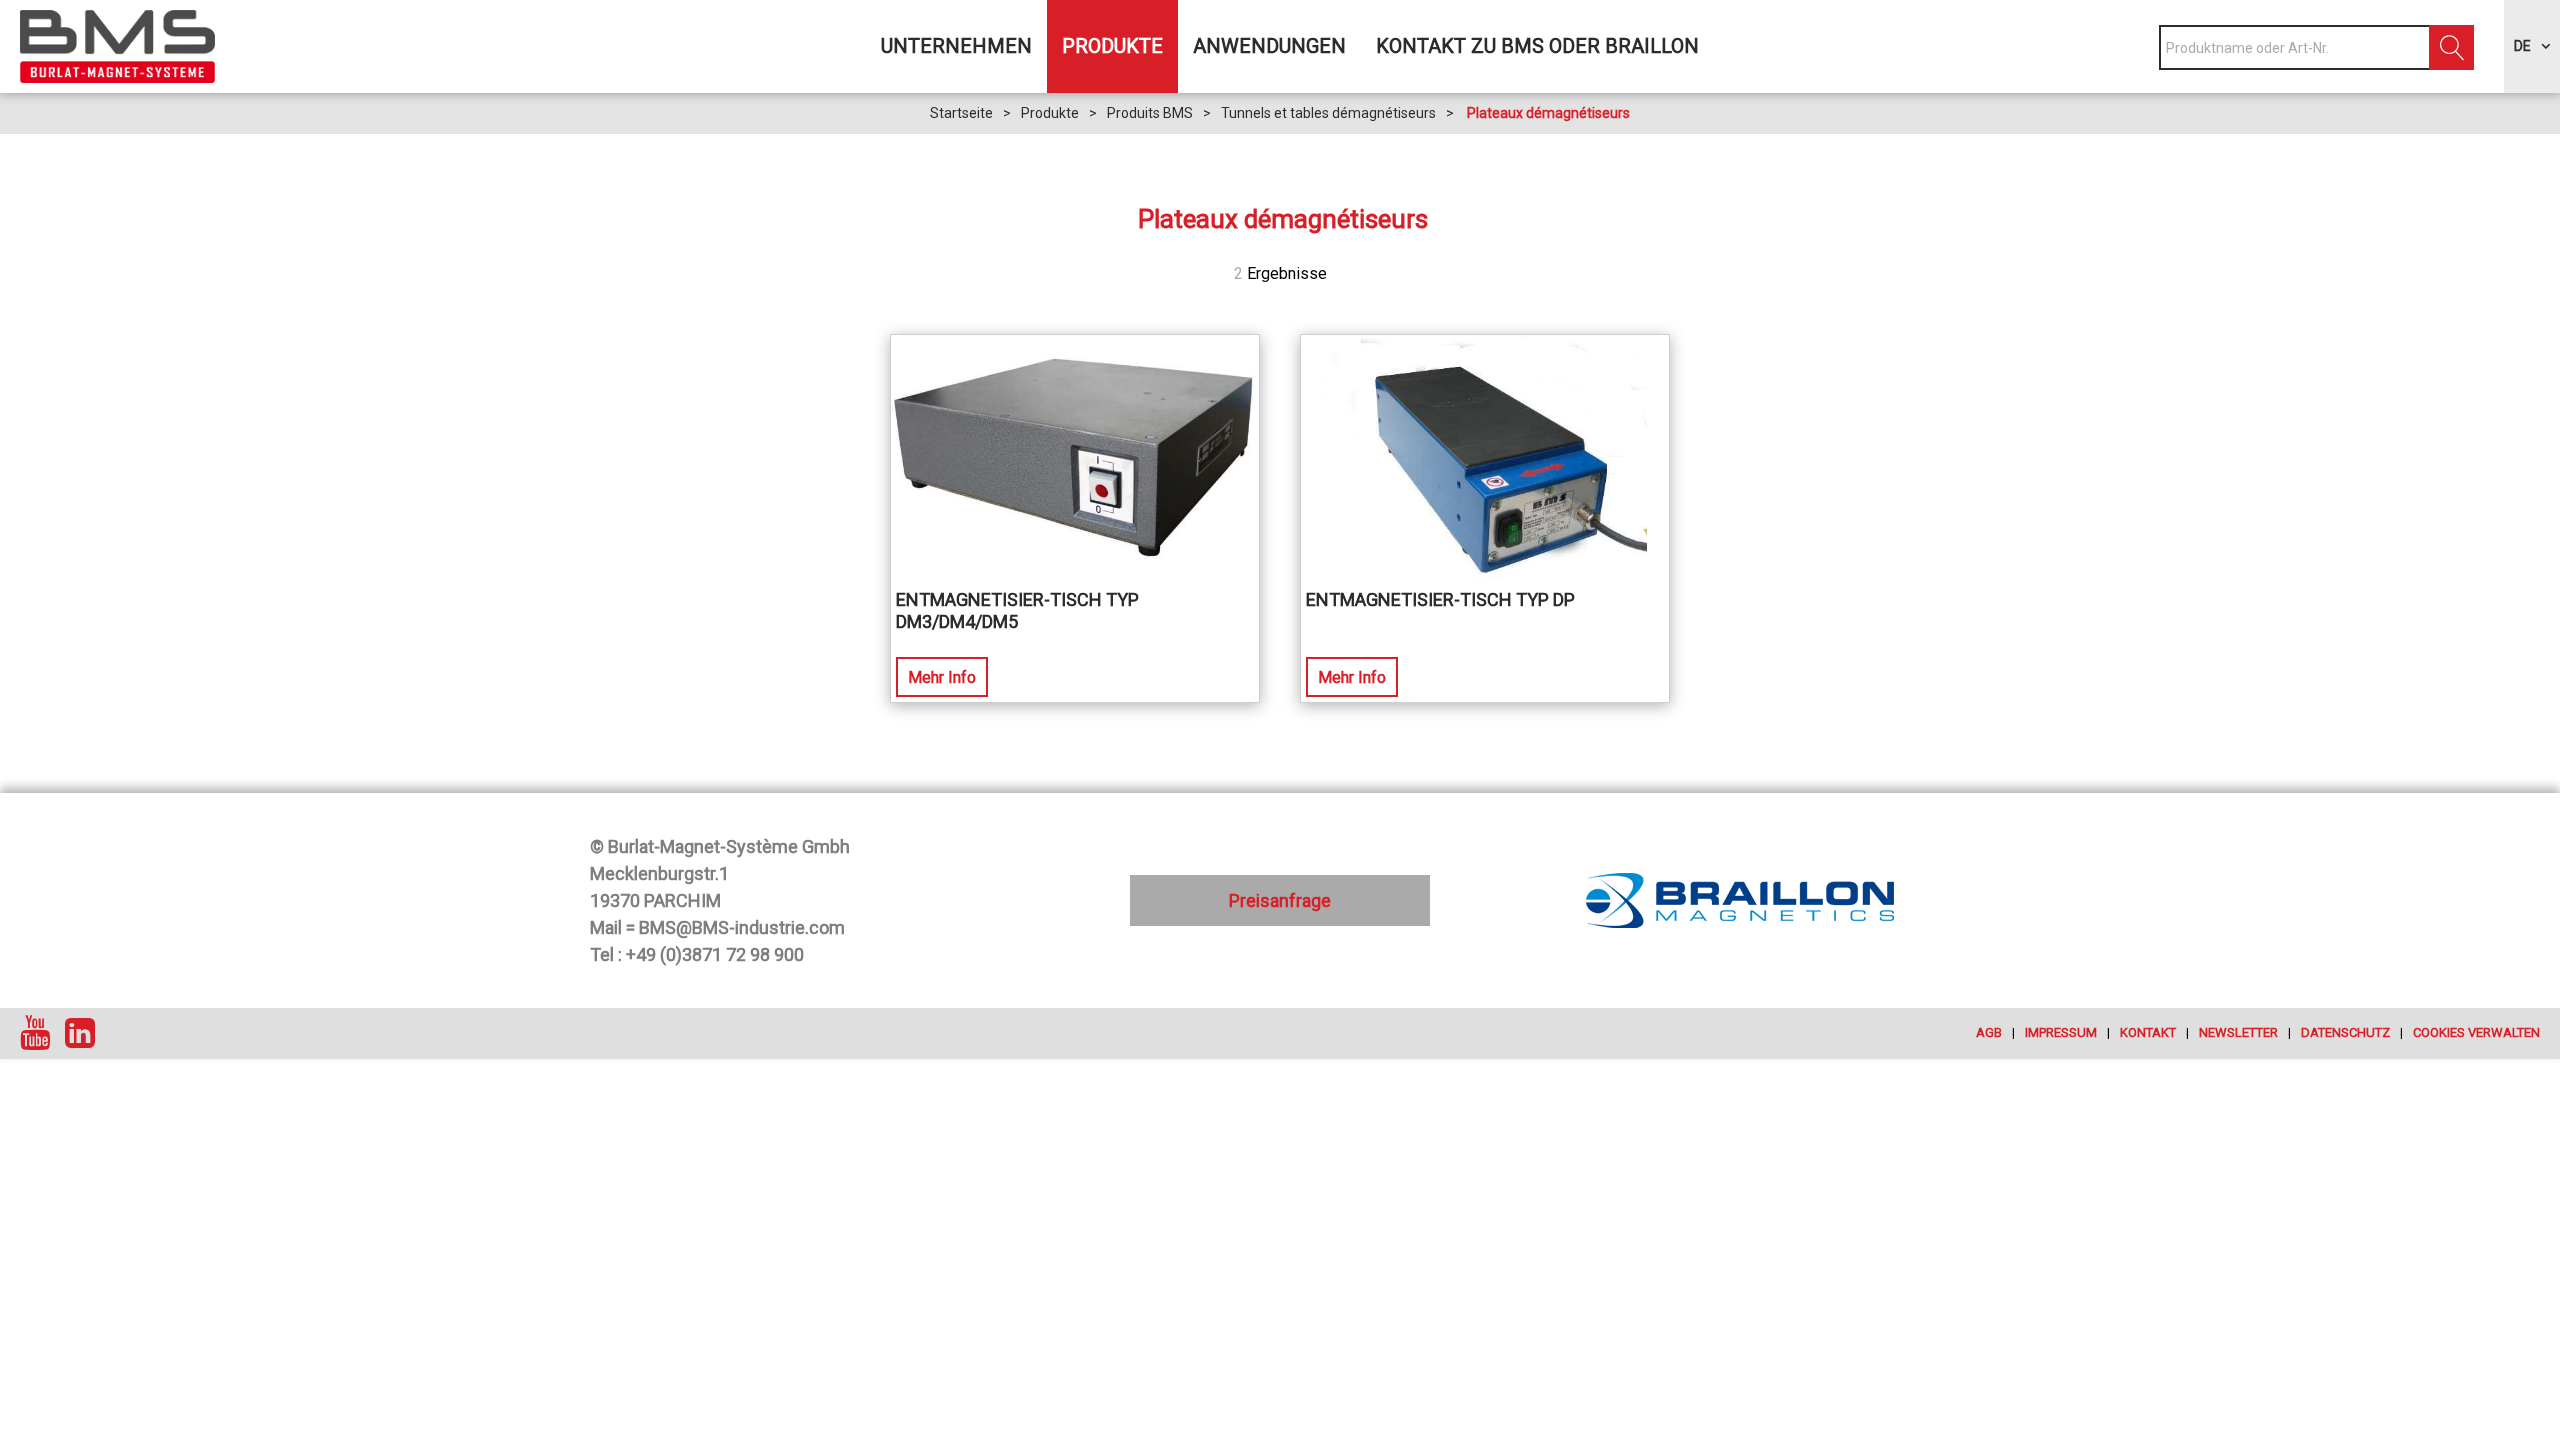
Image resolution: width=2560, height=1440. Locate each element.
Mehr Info (942, 677)
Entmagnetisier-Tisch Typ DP (1440, 599)
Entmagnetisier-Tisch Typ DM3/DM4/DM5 (1017, 610)
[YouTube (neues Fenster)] (35, 1033)
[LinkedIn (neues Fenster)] (80, 1033)
